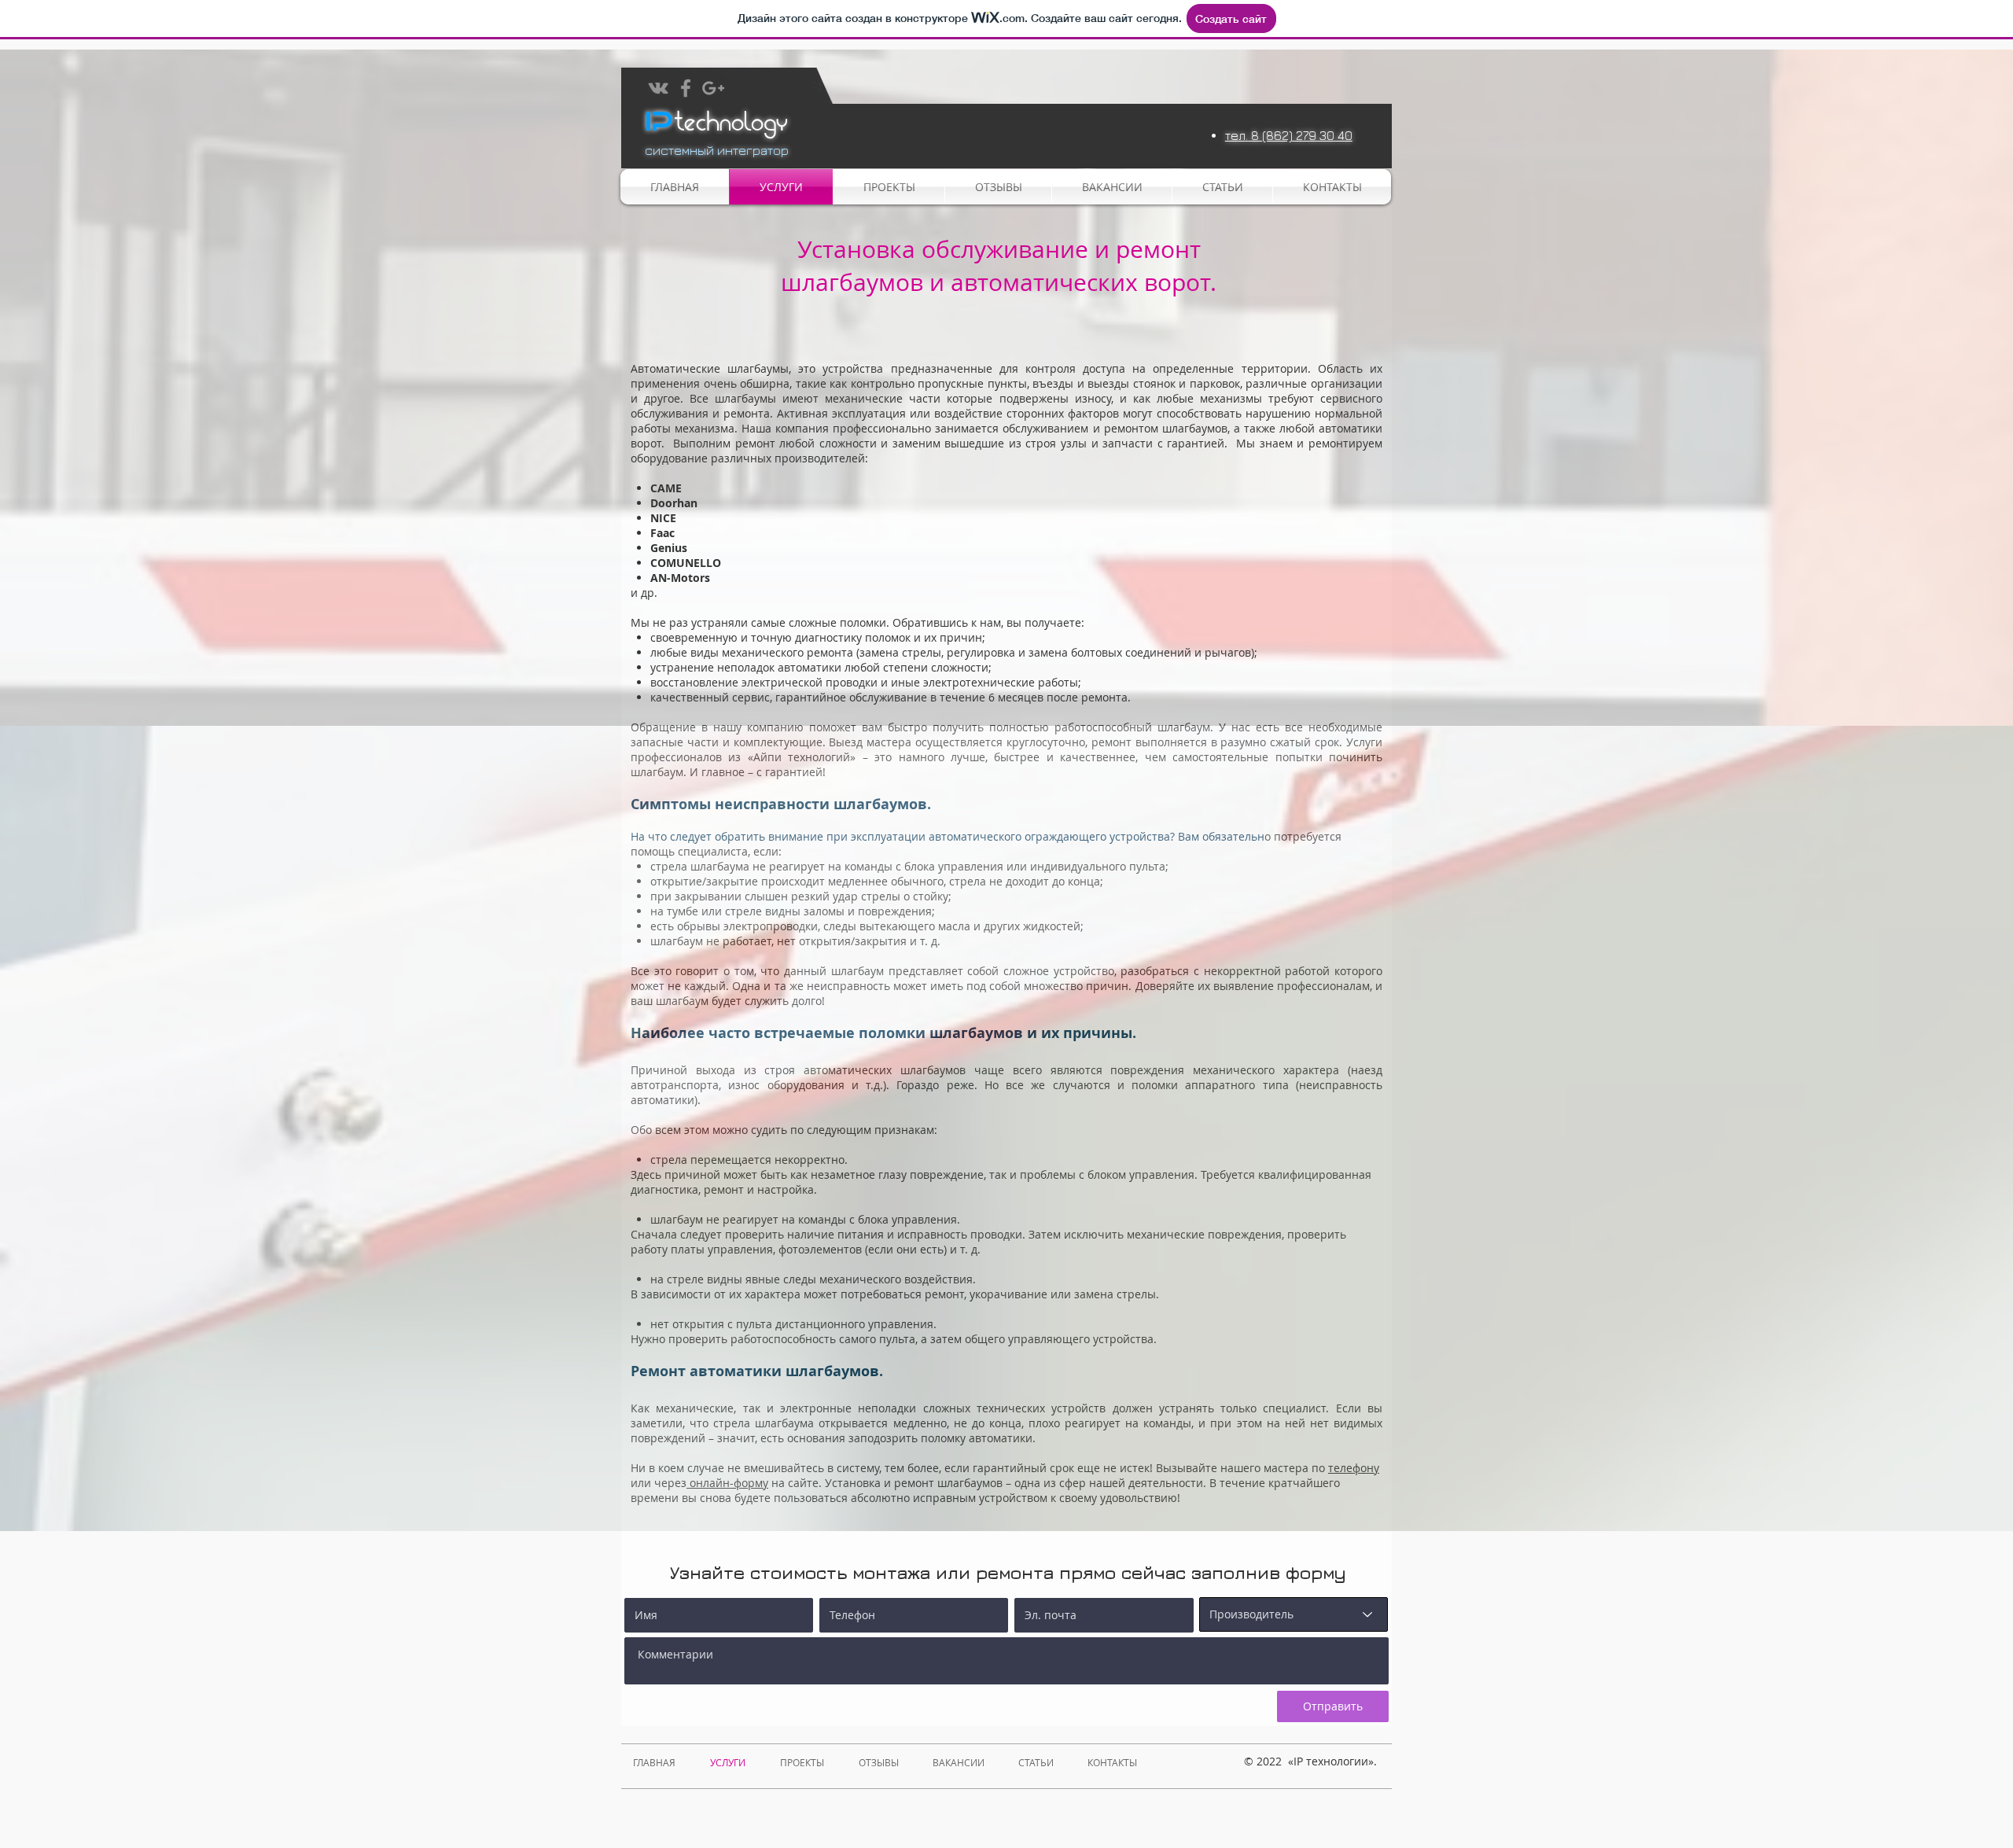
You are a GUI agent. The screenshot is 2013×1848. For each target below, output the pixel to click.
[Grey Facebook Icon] (686, 88)
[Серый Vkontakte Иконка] (658, 88)
